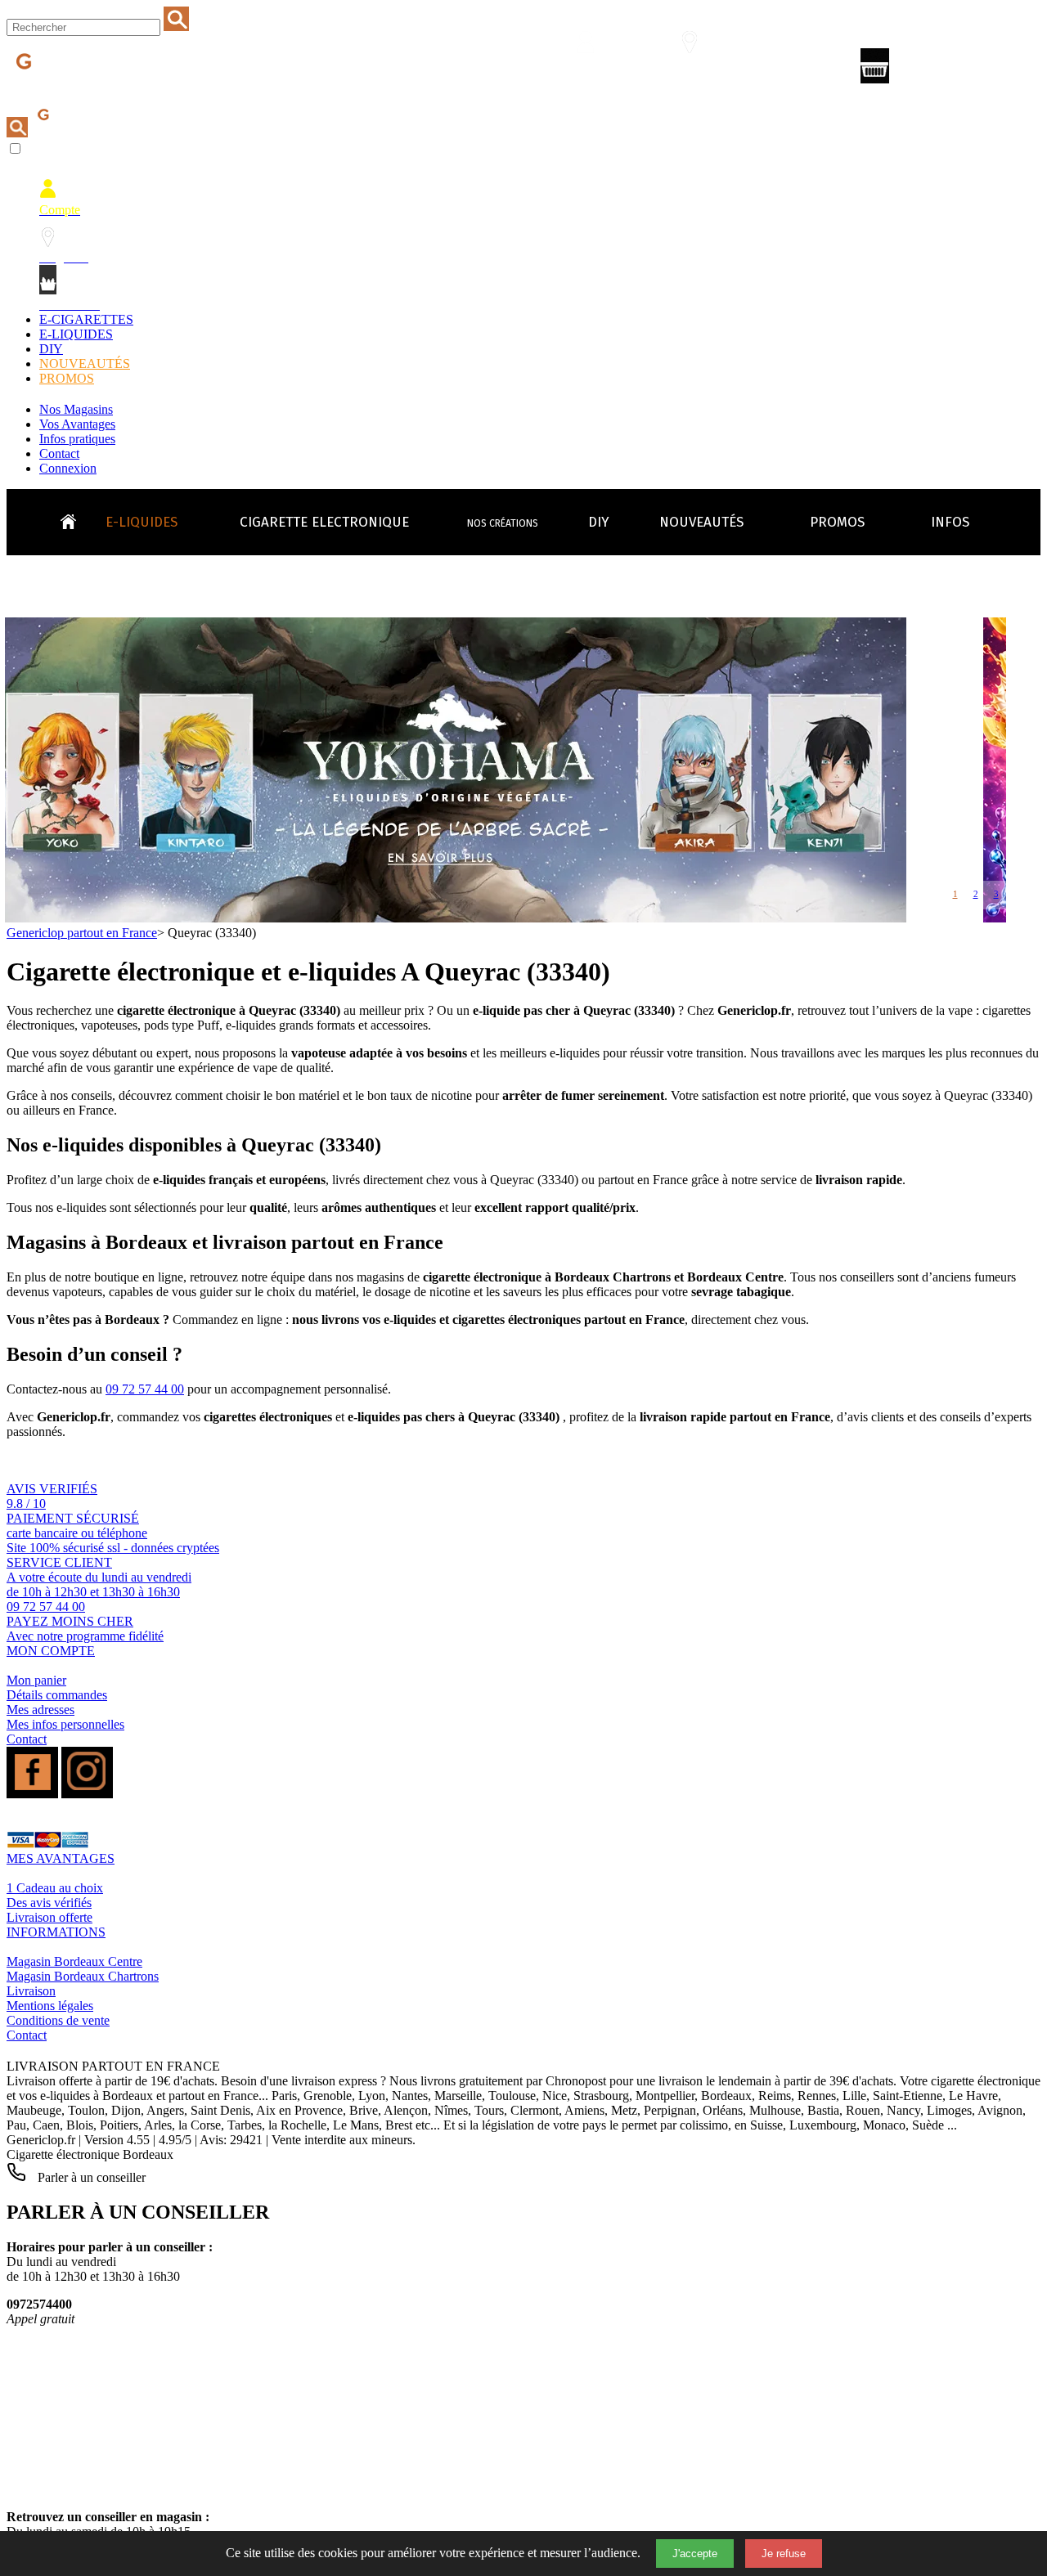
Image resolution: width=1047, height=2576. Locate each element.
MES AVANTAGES (61, 1858)
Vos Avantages (77, 424)
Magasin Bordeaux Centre (74, 1961)
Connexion (68, 468)
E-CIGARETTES (86, 319)
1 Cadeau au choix (55, 1888)
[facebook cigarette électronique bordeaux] (32, 1794)
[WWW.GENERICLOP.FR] (74, 518)
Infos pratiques (77, 439)
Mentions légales (50, 2006)
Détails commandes (57, 1695)
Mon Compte (596, 71)
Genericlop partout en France (82, 933)
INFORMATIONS (56, 1932)
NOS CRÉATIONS (503, 523)
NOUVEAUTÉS (85, 364)
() (945, 69)
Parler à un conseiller (90, 2177)
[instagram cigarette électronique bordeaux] (87, 1794)
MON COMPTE (51, 1651)
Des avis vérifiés (49, 1903)
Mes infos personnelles (65, 1724)
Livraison (31, 1991)
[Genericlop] (81, 89)
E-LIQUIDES (76, 334)
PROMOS (67, 378)
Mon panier (36, 1680)
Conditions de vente (58, 2020)
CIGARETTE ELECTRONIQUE (324, 522)
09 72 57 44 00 (145, 1389)
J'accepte (695, 2554)
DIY (51, 349)
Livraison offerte (49, 1917)
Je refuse (784, 2554)
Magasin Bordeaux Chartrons (83, 1976)
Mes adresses (40, 1710)
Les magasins (699, 71)
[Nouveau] (467, 918)
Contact (59, 453)
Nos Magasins (76, 409)
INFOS (950, 522)
